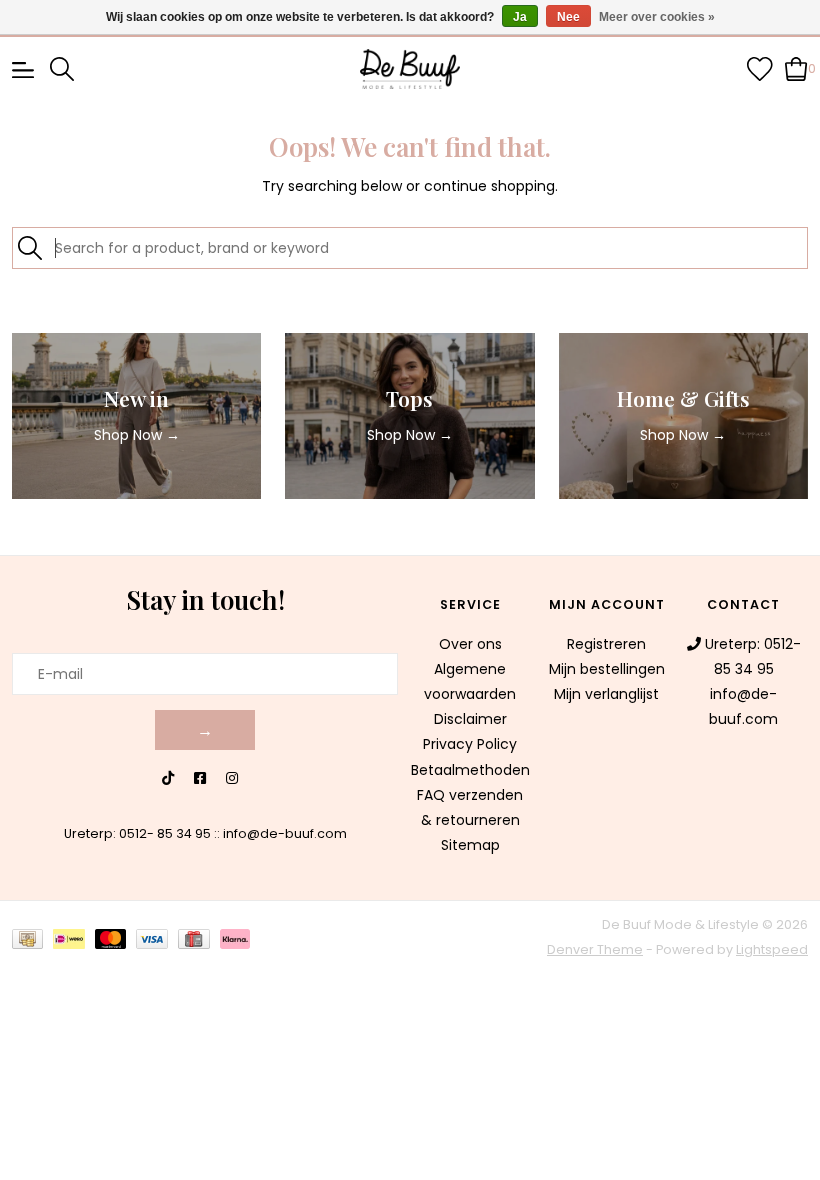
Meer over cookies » (657, 17)
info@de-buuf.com (285, 833)
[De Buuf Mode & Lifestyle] (410, 69)
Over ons (470, 644)
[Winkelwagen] (796, 68)
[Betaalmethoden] (32, 937)
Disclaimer (470, 719)
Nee (568, 17)
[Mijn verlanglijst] (760, 68)
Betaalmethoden (470, 770)
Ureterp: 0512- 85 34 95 (137, 833)
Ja (520, 17)
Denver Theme (595, 949)
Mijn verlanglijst (606, 694)
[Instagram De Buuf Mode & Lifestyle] (232, 778)
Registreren (606, 644)
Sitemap (470, 845)
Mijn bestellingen (607, 669)
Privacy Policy (470, 744)
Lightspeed (772, 949)
